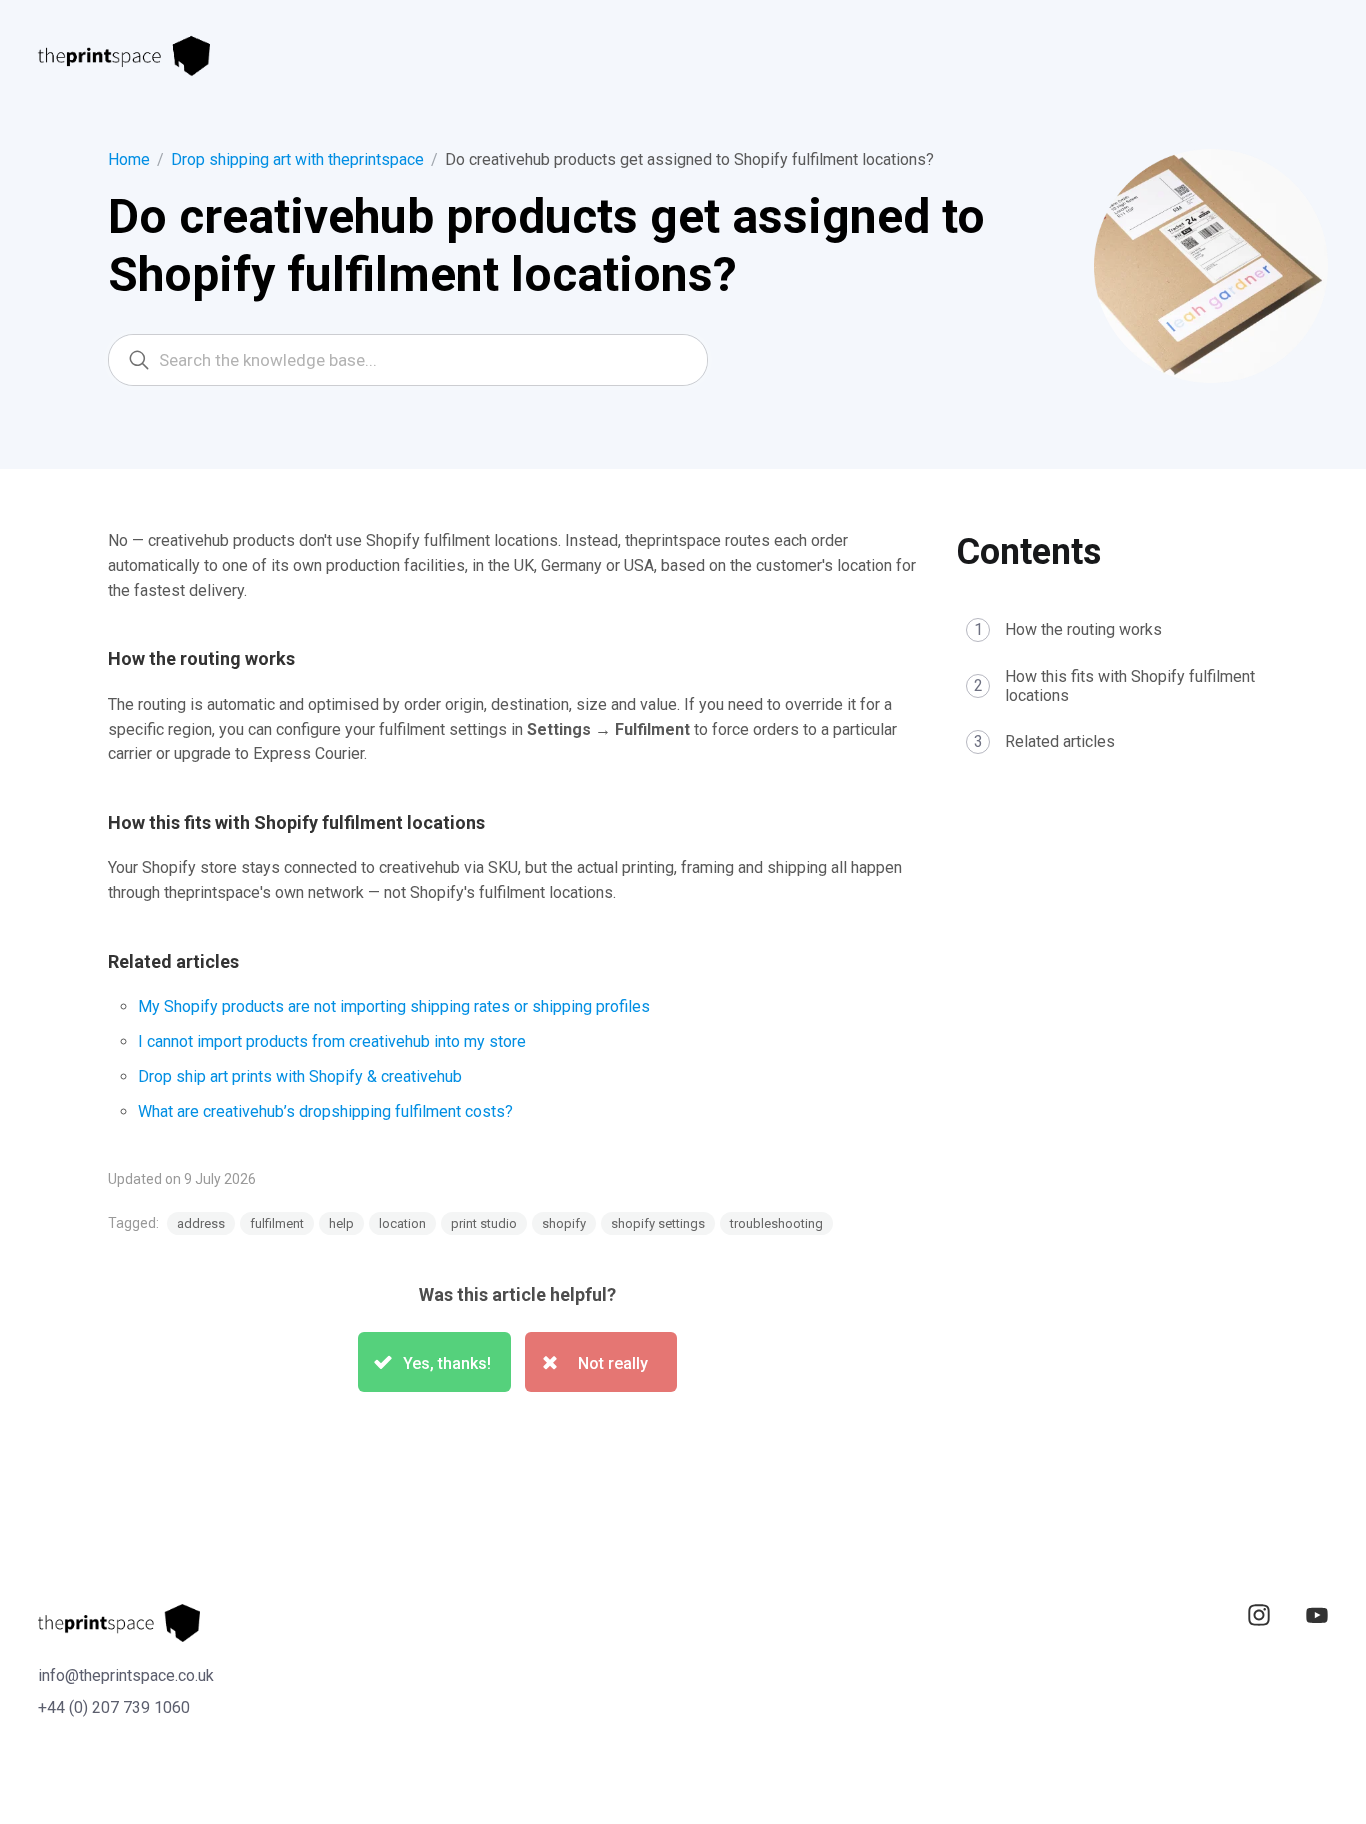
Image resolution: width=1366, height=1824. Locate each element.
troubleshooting (776, 1223)
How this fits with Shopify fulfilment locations (1130, 686)
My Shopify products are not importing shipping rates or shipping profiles (394, 1006)
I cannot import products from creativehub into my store (332, 1041)
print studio (484, 1223)
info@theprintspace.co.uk (126, 1675)
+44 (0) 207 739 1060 (114, 1707)
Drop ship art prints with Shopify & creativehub (300, 1076)
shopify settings (658, 1223)
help (341, 1223)
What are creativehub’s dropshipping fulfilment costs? (325, 1111)
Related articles (1060, 741)
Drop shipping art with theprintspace (297, 159)
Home (129, 159)
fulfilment (277, 1223)
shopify (564, 1223)
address (201, 1223)
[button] (434, 1362)
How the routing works (1083, 629)
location (402, 1223)
